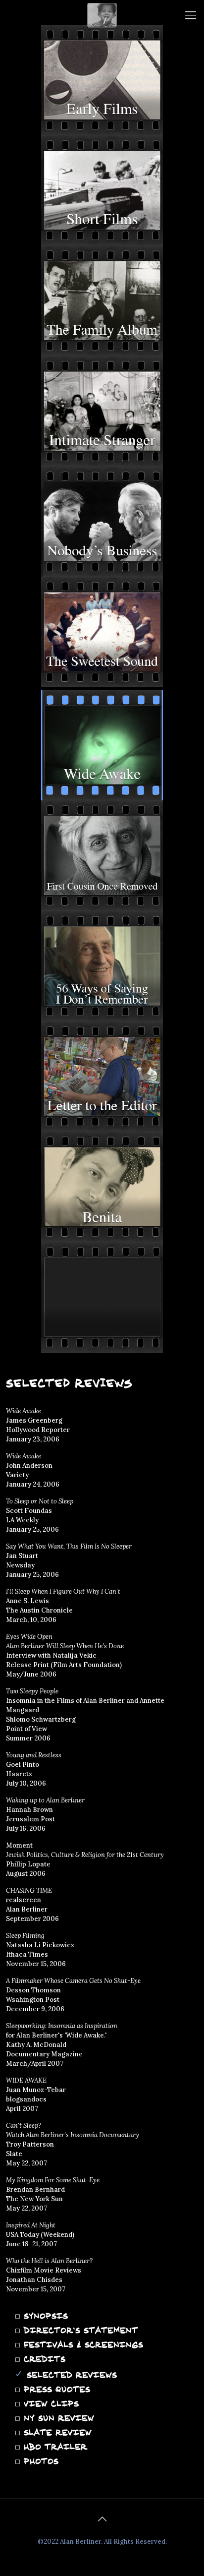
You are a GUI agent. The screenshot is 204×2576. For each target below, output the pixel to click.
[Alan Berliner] (102, 15)
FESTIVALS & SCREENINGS (82, 2344)
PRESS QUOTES (55, 2389)
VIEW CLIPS (50, 2403)
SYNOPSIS (44, 2316)
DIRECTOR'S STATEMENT (79, 2330)
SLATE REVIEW (56, 2432)
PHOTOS (39, 2461)
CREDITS (43, 2359)
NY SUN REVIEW (57, 2418)
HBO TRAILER (54, 2447)
